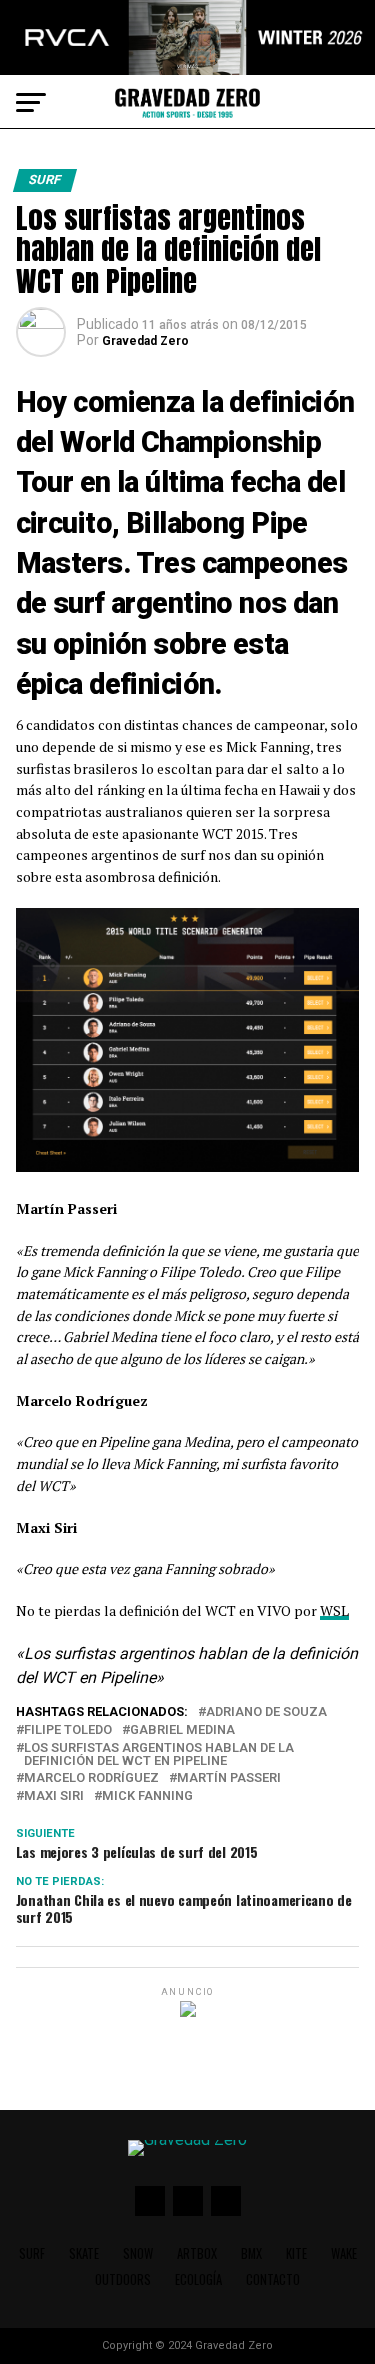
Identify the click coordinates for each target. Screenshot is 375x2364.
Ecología (198, 2279)
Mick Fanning (147, 1796)
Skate (84, 2253)
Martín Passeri (229, 1778)
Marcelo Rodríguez (91, 1778)
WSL (334, 1610)
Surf (32, 2253)
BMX (251, 2253)
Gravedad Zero (145, 341)
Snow (138, 2253)
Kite (296, 2253)
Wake (344, 2253)
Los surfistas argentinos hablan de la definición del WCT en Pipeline (159, 1755)
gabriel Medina (182, 1730)
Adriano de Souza (266, 1712)
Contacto (273, 2279)
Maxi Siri (54, 1796)
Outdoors (123, 2279)
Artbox (197, 2253)
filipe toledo (68, 1730)
